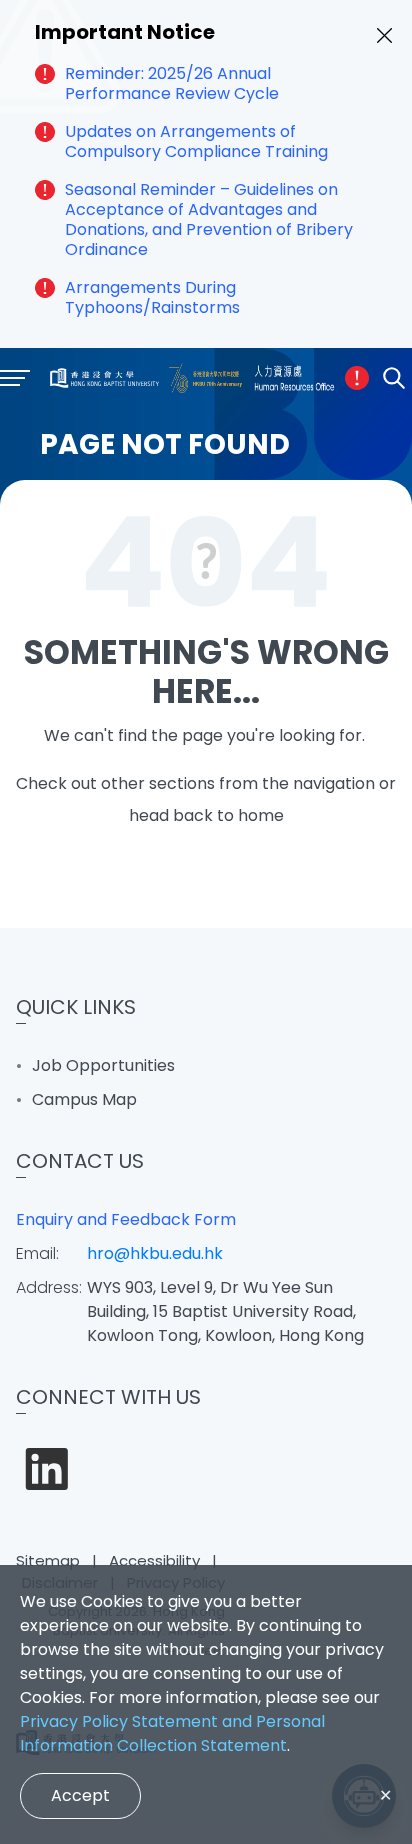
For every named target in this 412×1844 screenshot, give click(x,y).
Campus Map (84, 1099)
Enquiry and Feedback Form (126, 1219)
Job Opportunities (103, 1065)
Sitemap (48, 1560)
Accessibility (154, 1560)
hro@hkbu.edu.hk (155, 1253)
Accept (80, 1795)
